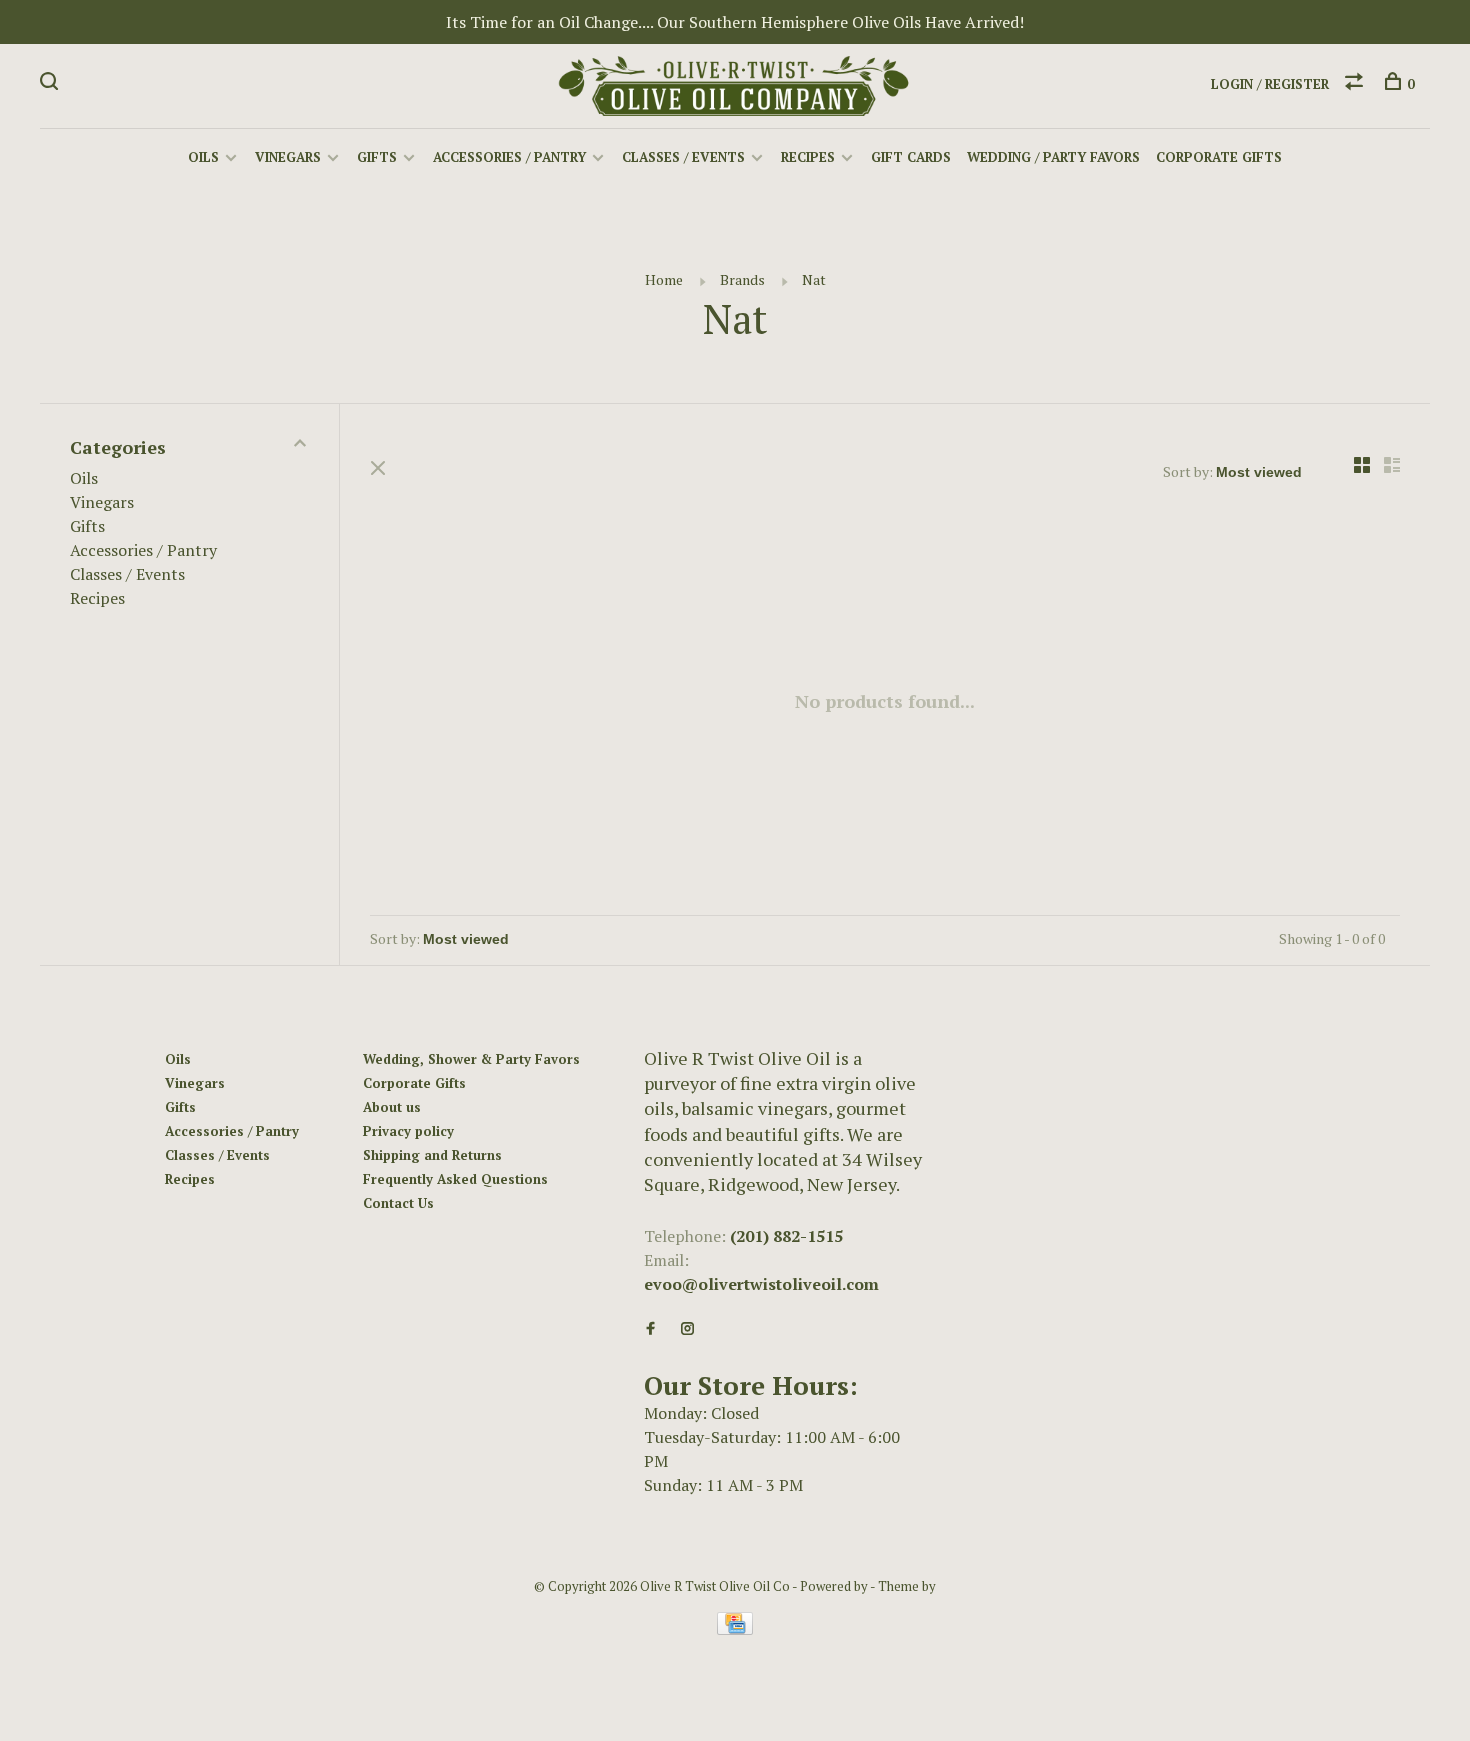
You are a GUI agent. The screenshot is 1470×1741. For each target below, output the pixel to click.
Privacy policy (408, 1131)
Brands (742, 279)
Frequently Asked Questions (455, 1179)
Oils (203, 157)
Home (664, 279)
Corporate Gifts (1219, 157)
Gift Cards (911, 157)
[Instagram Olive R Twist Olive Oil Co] (687, 1329)
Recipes (808, 157)
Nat (814, 279)
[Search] (51, 84)
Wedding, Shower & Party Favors (471, 1059)
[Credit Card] (735, 1629)
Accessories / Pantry (509, 157)
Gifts (377, 157)
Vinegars (288, 157)
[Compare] (1356, 84)
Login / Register (1270, 84)
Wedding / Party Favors (1053, 157)
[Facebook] (650, 1329)
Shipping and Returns (432, 1155)
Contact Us (398, 1203)
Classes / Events (683, 157)
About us (392, 1107)
